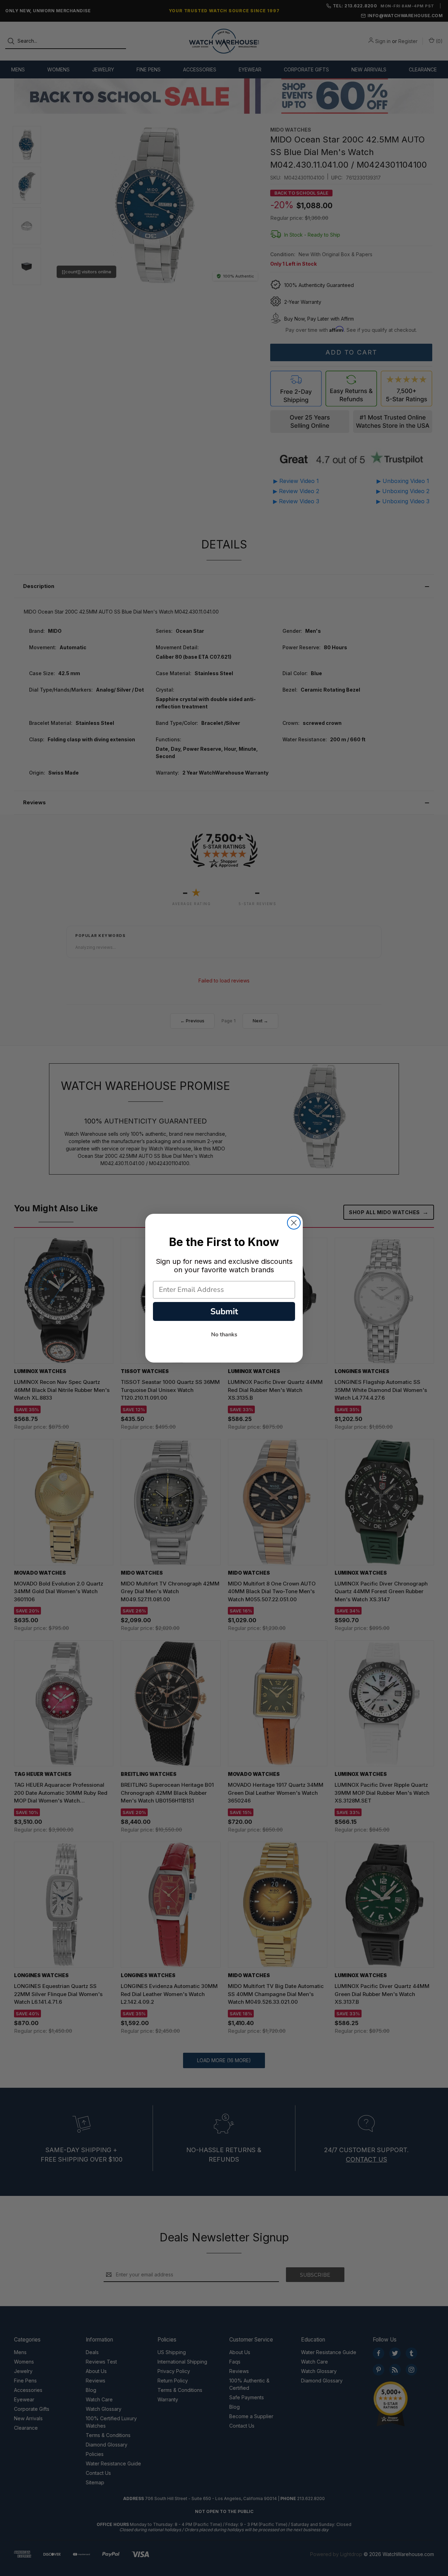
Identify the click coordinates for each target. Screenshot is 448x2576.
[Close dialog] (294, 1223)
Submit (224, 1311)
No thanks (224, 1335)
